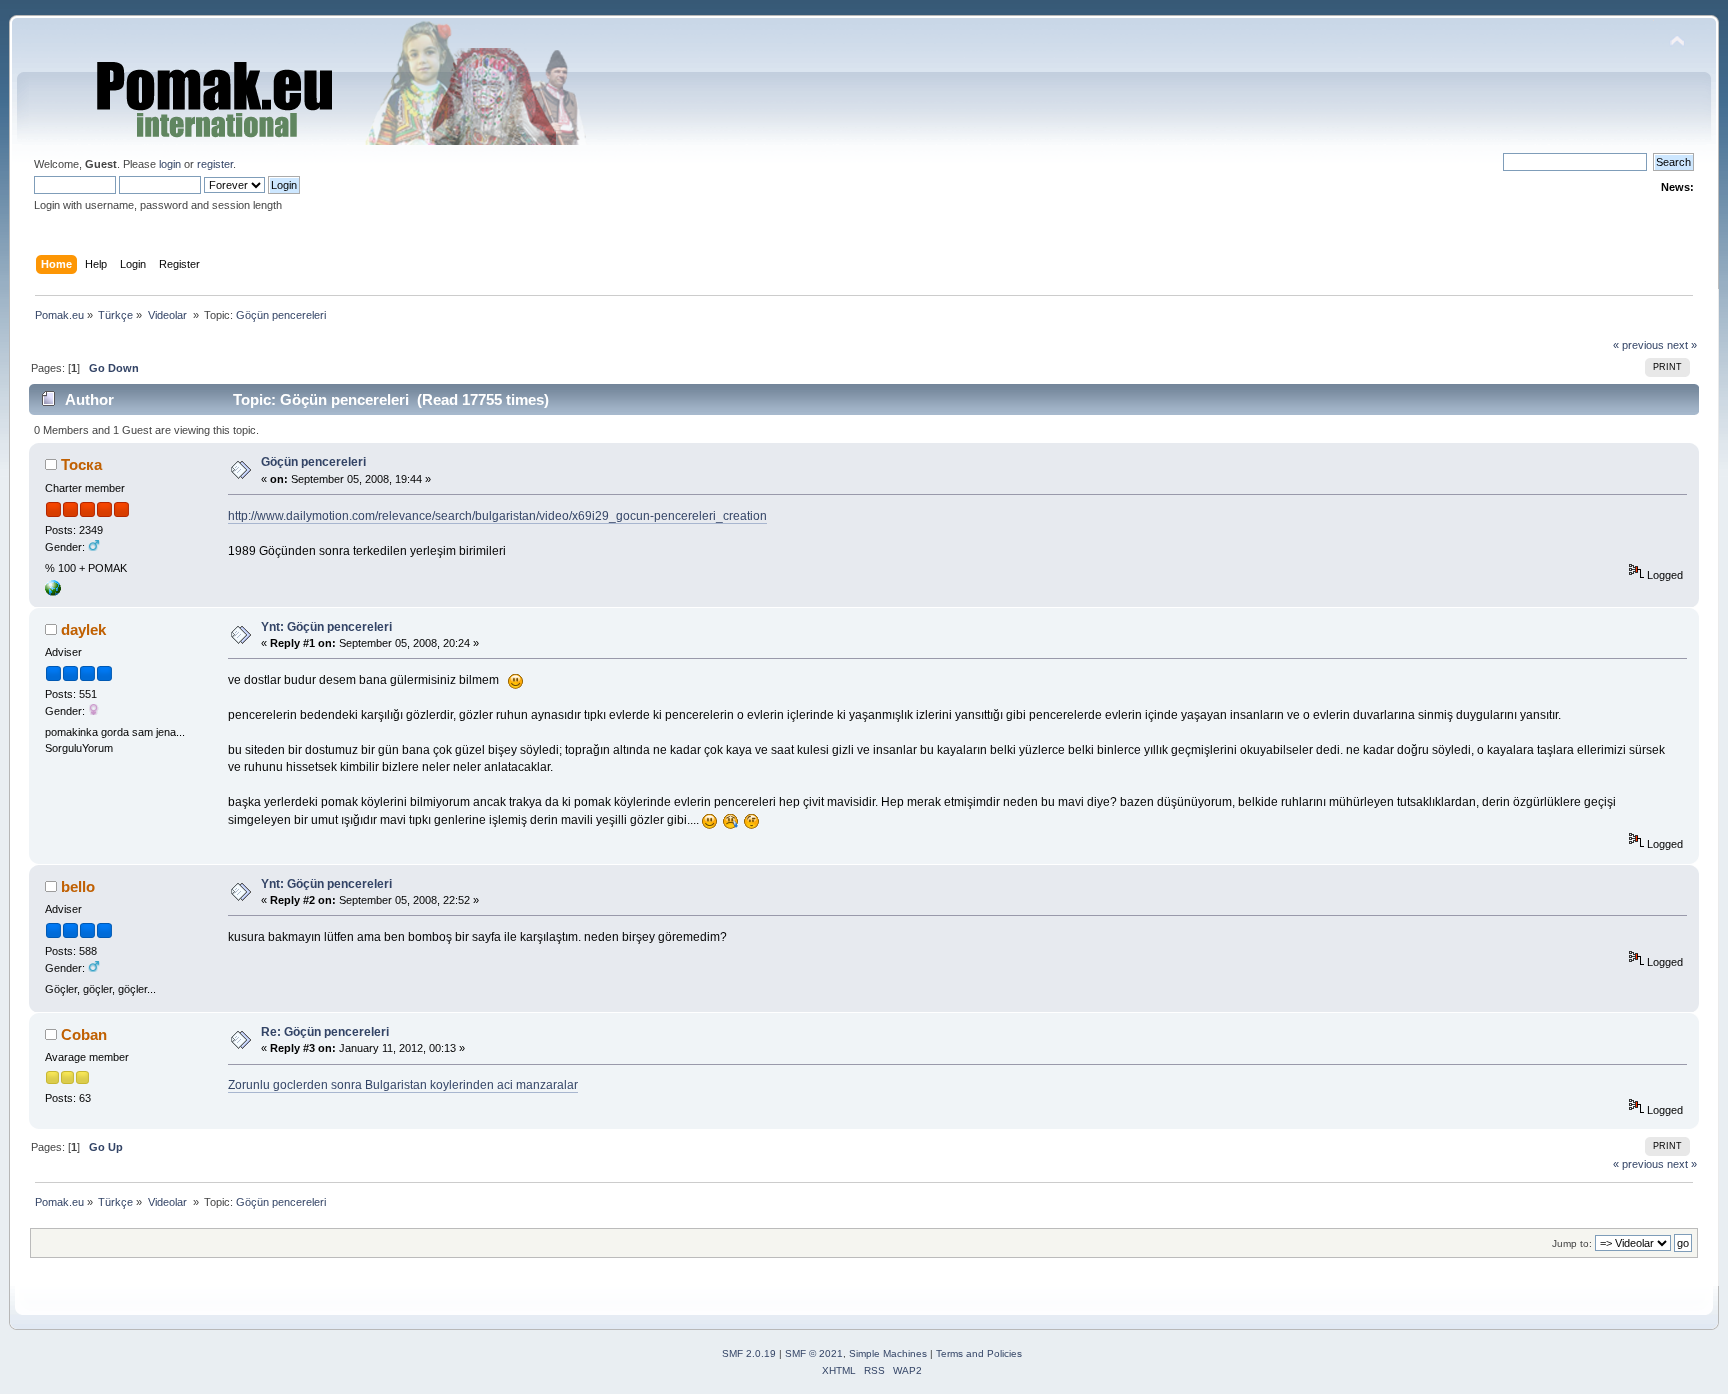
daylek (83, 629)
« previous (1638, 345)
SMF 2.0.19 (749, 1353)
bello (78, 886)
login (170, 164)
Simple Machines (888, 1353)
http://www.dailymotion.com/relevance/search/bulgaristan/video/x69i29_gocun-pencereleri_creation (497, 516)
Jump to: (1572, 1243)
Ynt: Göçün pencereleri (326, 627)
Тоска (81, 464)
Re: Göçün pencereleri (325, 1032)
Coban (84, 1034)
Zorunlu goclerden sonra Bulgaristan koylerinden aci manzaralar (403, 1085)
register (215, 164)
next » (1682, 345)
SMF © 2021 (814, 1353)
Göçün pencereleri (313, 462)
